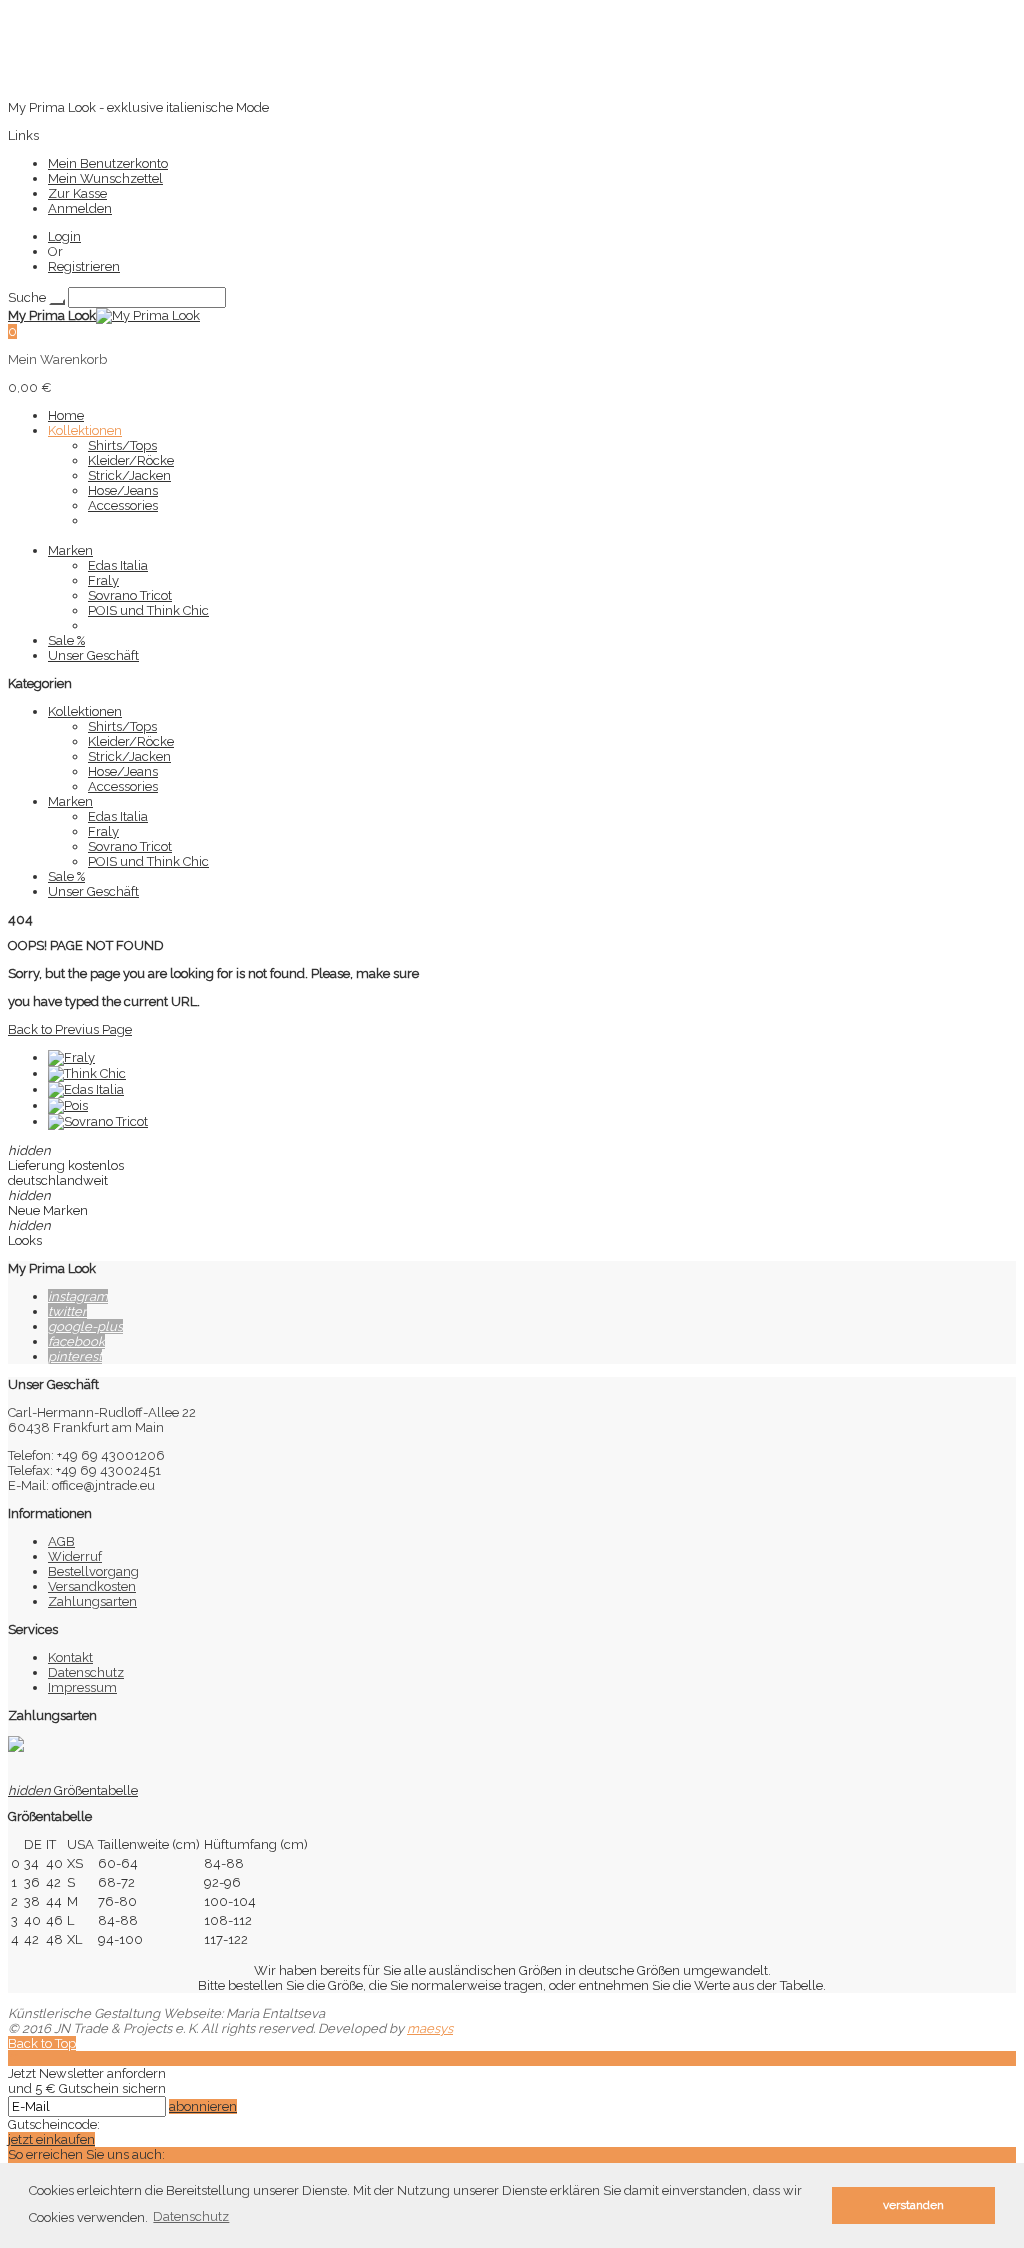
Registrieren (84, 266)
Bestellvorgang (93, 1571)
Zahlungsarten (92, 1601)
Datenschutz (86, 1672)
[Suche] (57, 302)
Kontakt (70, 1657)
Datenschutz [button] (191, 2216)
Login (64, 236)
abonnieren (203, 2106)
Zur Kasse (77, 193)
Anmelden (80, 208)
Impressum (82, 1687)
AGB (61, 1541)
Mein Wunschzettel (105, 178)
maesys (430, 2028)
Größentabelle (73, 1790)
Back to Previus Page (70, 1029)
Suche (27, 297)
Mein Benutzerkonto (108, 163)
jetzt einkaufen (51, 2139)
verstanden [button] (913, 2205)
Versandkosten (92, 1586)
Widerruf (75, 1556)
